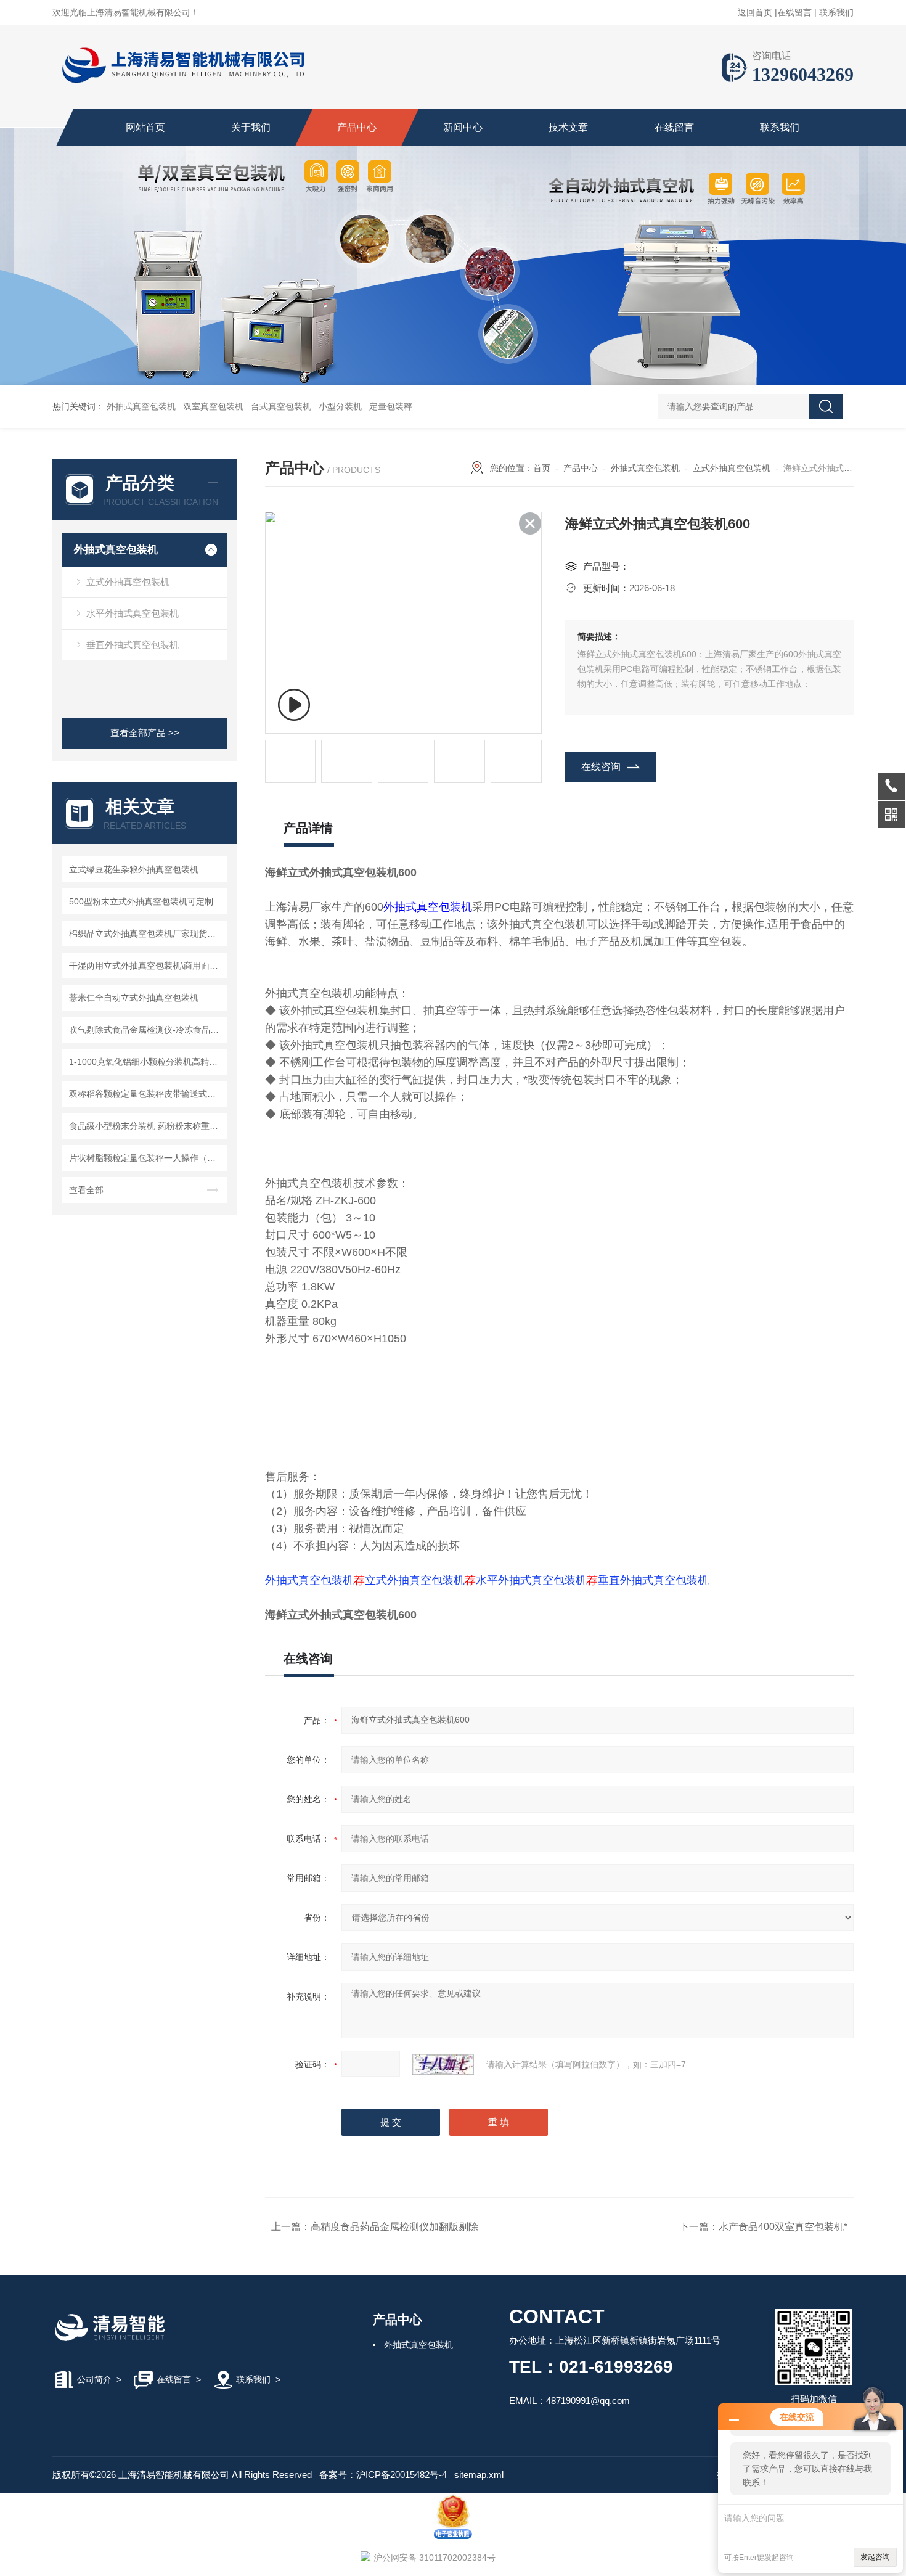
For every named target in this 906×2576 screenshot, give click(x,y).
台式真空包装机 (281, 406)
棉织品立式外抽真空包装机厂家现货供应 (146, 933)
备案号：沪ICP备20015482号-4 (383, 2475)
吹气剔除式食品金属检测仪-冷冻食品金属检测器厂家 (146, 1030)
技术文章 (568, 127)
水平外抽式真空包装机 (133, 613)
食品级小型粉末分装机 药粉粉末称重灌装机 (146, 1126)
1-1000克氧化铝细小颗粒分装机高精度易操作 (146, 1062)
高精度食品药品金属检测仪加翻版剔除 (394, 2227)
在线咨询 (601, 767)
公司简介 (94, 2379)
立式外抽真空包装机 (128, 582)
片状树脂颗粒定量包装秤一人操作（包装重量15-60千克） (146, 1158)
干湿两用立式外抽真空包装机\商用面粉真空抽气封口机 (146, 966)
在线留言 (794, 12)
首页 (542, 468)
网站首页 (145, 127)
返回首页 (755, 12)
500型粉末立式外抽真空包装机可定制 (141, 901)
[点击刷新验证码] (443, 2064)
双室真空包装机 (213, 406)
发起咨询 (875, 2557)
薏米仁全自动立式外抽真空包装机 (134, 998)
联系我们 (836, 12)
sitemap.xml (479, 2475)
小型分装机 (340, 406)
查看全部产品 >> (145, 733)
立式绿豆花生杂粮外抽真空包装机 (134, 869)
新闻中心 (463, 127)
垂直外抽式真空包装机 (133, 645)
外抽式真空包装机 (141, 406)
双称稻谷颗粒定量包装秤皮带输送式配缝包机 (146, 1094)
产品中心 (357, 127)
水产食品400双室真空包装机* (783, 2227)
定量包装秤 (391, 406)
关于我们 (251, 127)
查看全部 (86, 1190)
